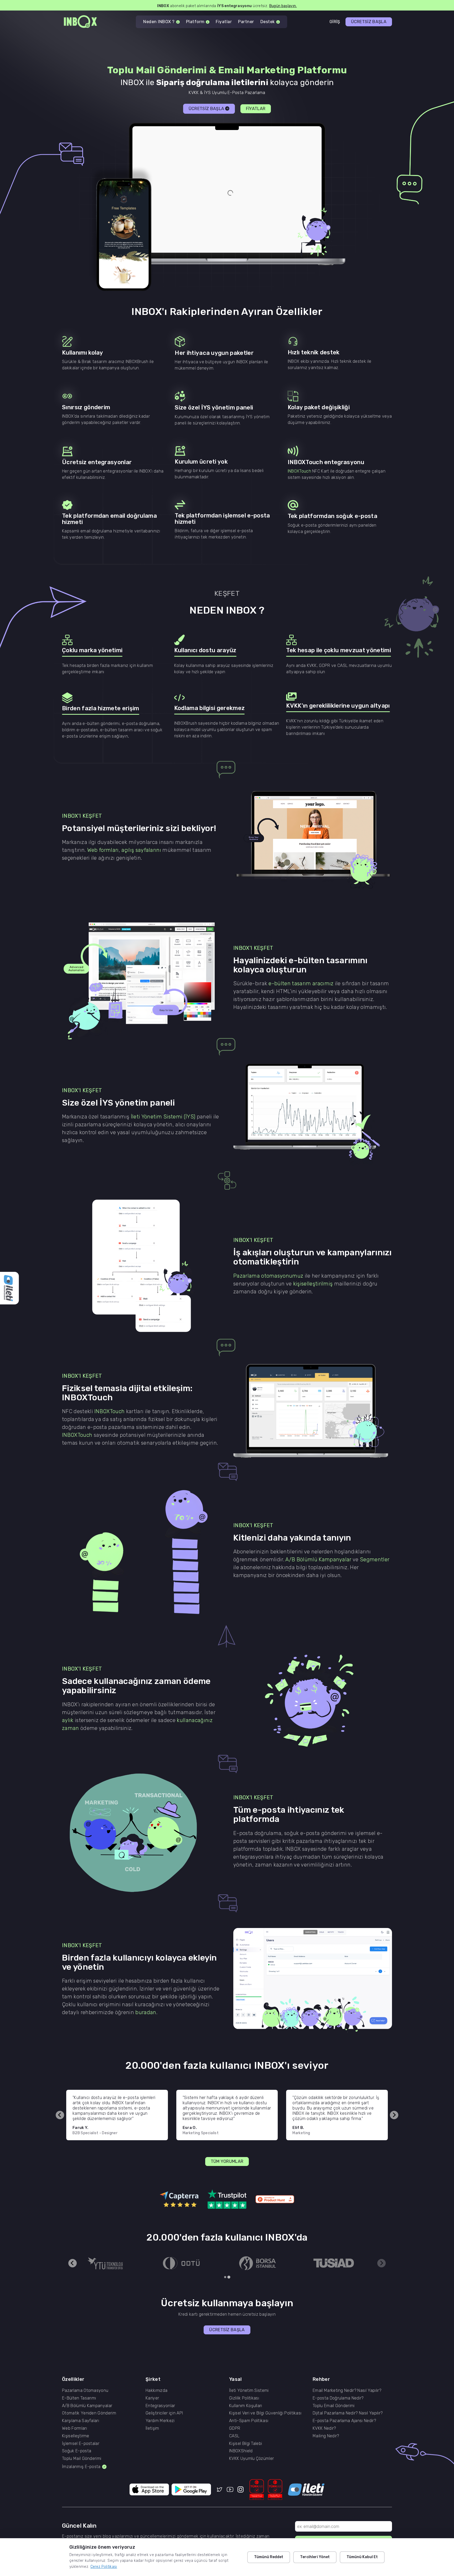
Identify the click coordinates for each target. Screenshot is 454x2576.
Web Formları (74, 2428)
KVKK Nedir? (324, 2428)
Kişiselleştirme (76, 2436)
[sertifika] (257, 2490)
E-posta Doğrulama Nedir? (338, 2398)
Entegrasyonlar (160, 2406)
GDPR (235, 2428)
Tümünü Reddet (269, 2557)
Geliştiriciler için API (164, 2413)
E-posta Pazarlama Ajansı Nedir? (344, 2421)
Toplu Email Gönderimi (334, 2406)
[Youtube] (230, 2490)
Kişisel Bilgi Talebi (246, 2444)
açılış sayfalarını (141, 850)
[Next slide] (394, 2115)
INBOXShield (241, 2451)
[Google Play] (191, 2490)
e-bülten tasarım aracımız (301, 983)
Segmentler (375, 1559)
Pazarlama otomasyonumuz (268, 1276)
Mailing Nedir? (326, 2436)
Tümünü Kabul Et (362, 2557)
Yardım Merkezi (160, 2421)
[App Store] (149, 2490)
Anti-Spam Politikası (249, 2421)
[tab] (225, 2277)
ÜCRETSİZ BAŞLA (369, 22)
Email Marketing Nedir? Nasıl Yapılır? (347, 2391)
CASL (234, 2436)
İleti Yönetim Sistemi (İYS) (163, 1117)
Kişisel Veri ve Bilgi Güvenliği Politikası (265, 2413)
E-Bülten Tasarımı (79, 2398)
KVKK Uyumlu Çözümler (251, 2459)
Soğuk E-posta (77, 2451)
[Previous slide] (60, 2115)
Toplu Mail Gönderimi (82, 2459)
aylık (68, 1720)
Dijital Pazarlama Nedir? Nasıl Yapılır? (348, 2413)
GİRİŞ (335, 22)
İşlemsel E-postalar (81, 2444)
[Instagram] (241, 2490)
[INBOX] (80, 22)
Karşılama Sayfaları (81, 2421)
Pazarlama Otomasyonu (85, 2391)
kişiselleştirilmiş (313, 1284)
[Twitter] (220, 2490)
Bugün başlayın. (279, 5)
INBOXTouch (299, 471)
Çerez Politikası (104, 2567)
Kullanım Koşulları (246, 2406)
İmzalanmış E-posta (81, 2467)
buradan (146, 2012)
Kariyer (152, 2398)
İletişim (152, 2428)
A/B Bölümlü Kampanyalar (318, 1559)
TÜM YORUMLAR (227, 2161)
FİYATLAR (256, 109)
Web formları (103, 850)
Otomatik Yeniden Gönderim (89, 2413)
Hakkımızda (156, 2391)
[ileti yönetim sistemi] (306, 2490)
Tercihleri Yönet (315, 2557)
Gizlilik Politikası (244, 2398)
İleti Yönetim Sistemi (249, 2391)
